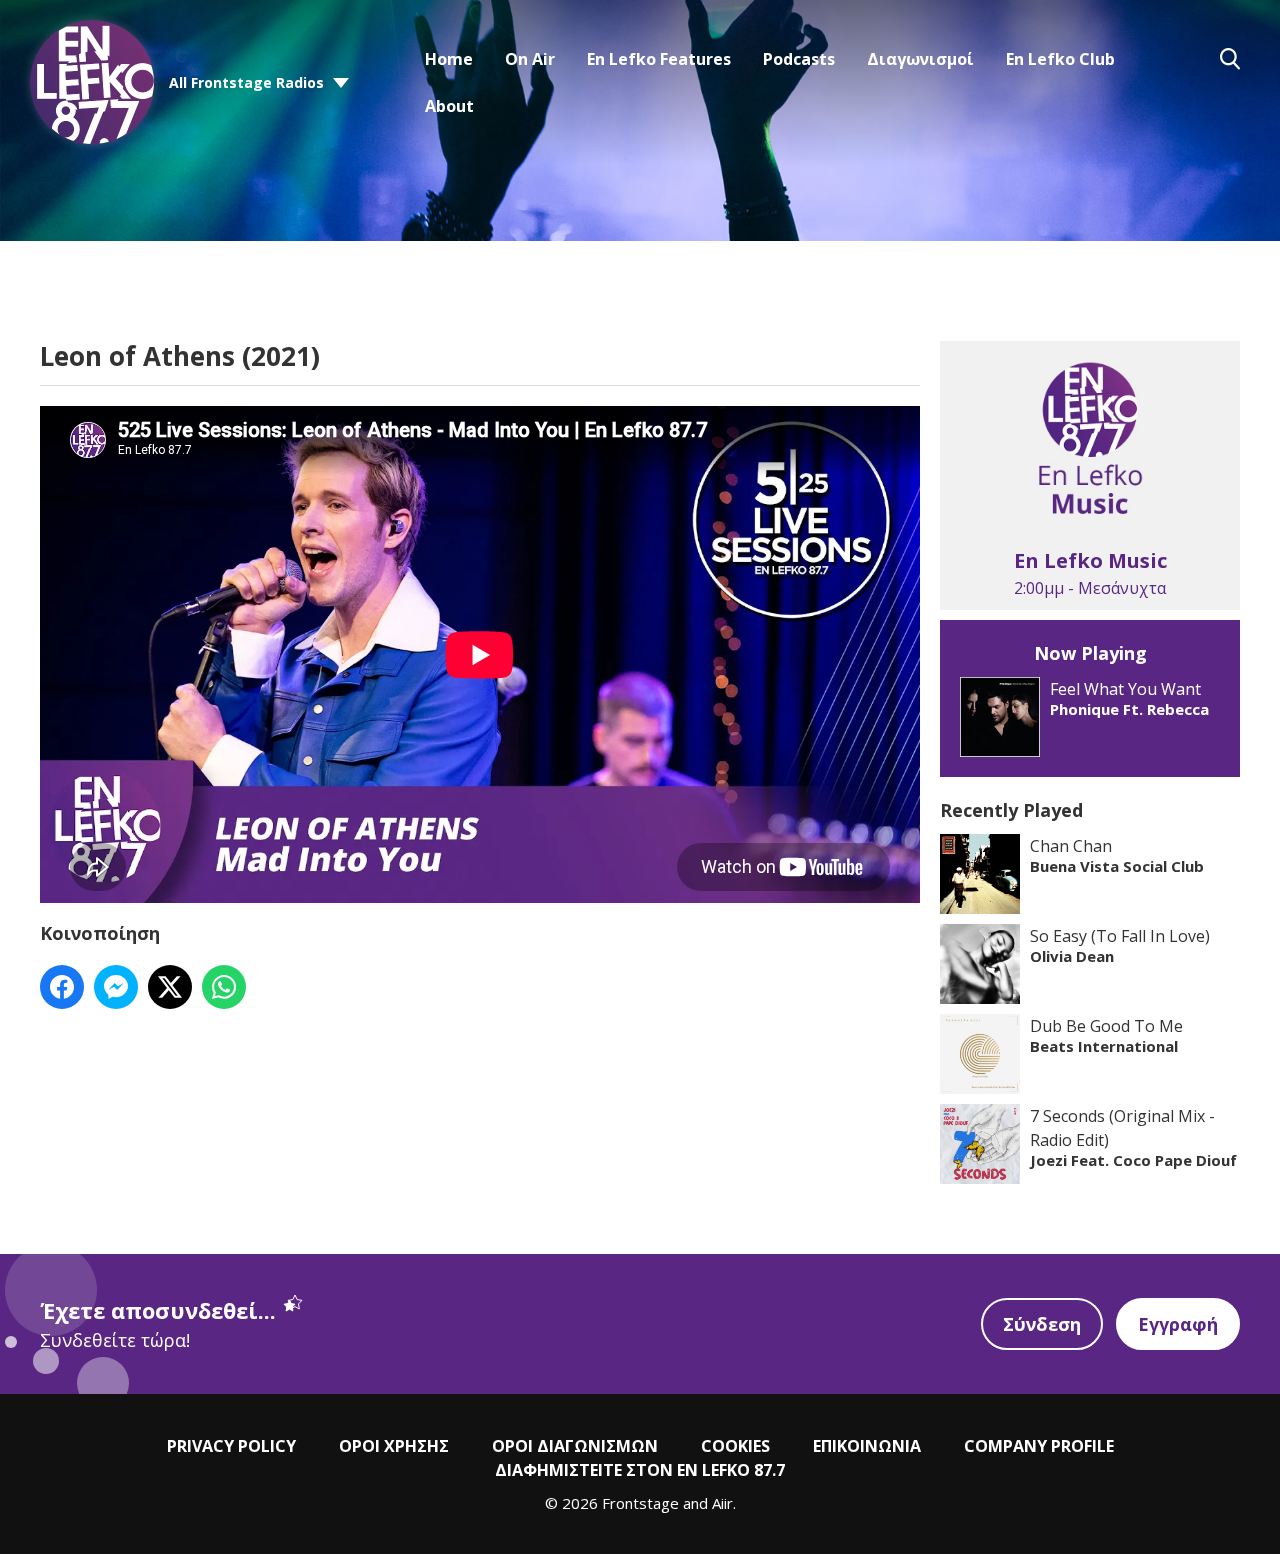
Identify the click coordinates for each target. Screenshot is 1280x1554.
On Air (530, 59)
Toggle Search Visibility (1230, 59)
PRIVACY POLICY (231, 1446)
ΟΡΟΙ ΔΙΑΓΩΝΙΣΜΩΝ (575, 1446)
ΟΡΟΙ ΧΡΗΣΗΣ (394, 1446)
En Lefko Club (1060, 59)
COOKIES (735, 1446)
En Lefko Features (659, 59)
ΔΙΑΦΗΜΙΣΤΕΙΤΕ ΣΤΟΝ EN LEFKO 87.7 (640, 1470)
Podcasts (799, 59)
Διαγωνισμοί (920, 59)
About (449, 106)
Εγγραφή (1178, 1324)
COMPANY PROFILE (1039, 1446)
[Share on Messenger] (116, 987)
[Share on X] (170, 987)
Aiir (722, 1503)
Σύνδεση (1042, 1324)
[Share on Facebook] (62, 987)
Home (449, 59)
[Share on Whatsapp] (224, 987)
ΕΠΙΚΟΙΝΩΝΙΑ (867, 1446)
